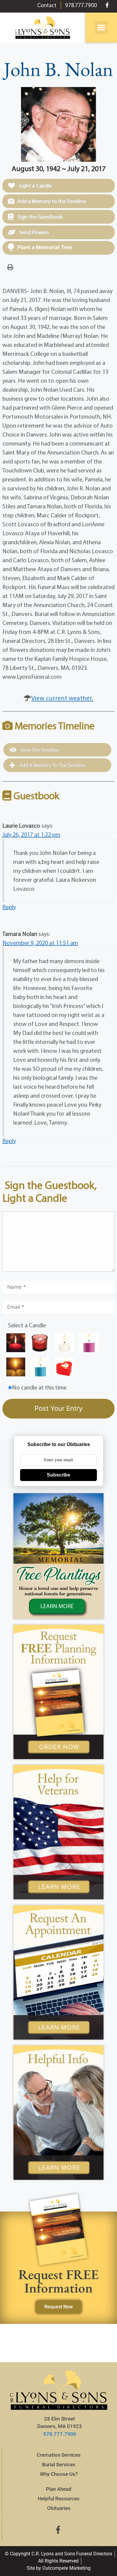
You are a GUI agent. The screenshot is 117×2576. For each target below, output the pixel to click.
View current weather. (62, 698)
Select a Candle (27, 1325)
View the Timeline (39, 750)
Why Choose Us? (59, 2474)
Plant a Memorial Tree (45, 247)
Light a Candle (35, 186)
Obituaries (59, 2508)
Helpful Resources (59, 2499)
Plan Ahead (59, 2489)
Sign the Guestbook (40, 217)
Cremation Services (59, 2455)
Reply (9, 907)
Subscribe (58, 1475)
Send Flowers (33, 232)
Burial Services (59, 2464)
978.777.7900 (60, 2434)
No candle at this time (39, 1387)
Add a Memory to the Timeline (52, 201)
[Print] (10, 267)
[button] (101, 28)
